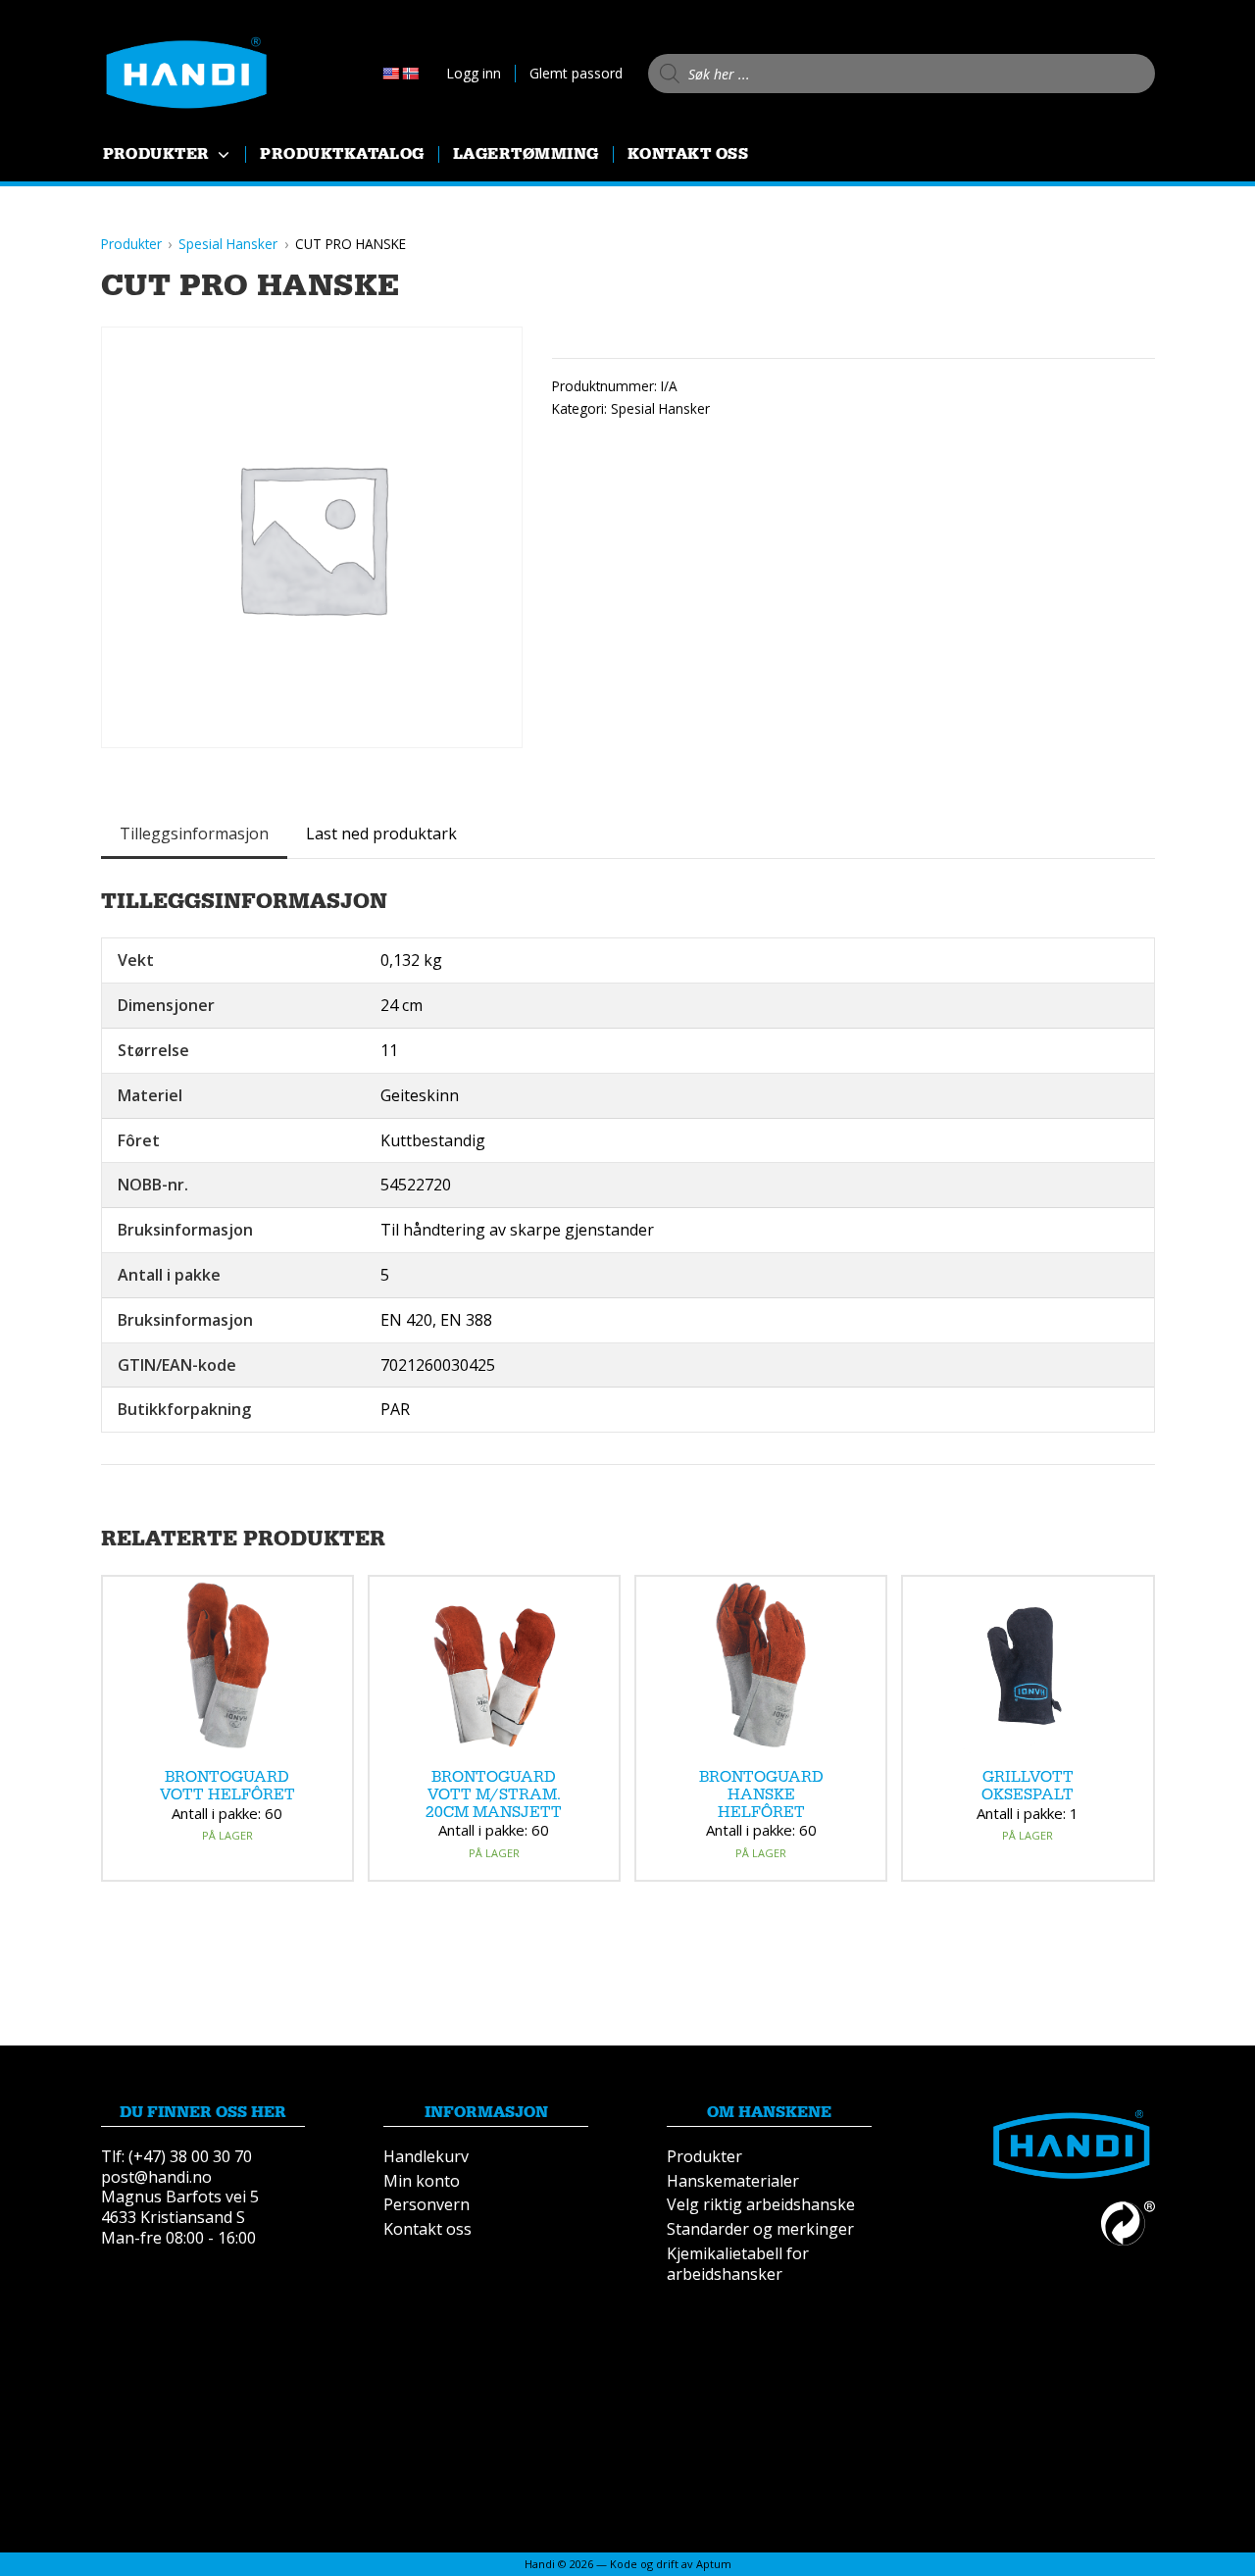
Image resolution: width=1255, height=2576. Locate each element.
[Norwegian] (410, 74)
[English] (390, 74)
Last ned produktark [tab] (381, 833)
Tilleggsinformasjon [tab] (194, 833)
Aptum (714, 2564)
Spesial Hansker (660, 408)
